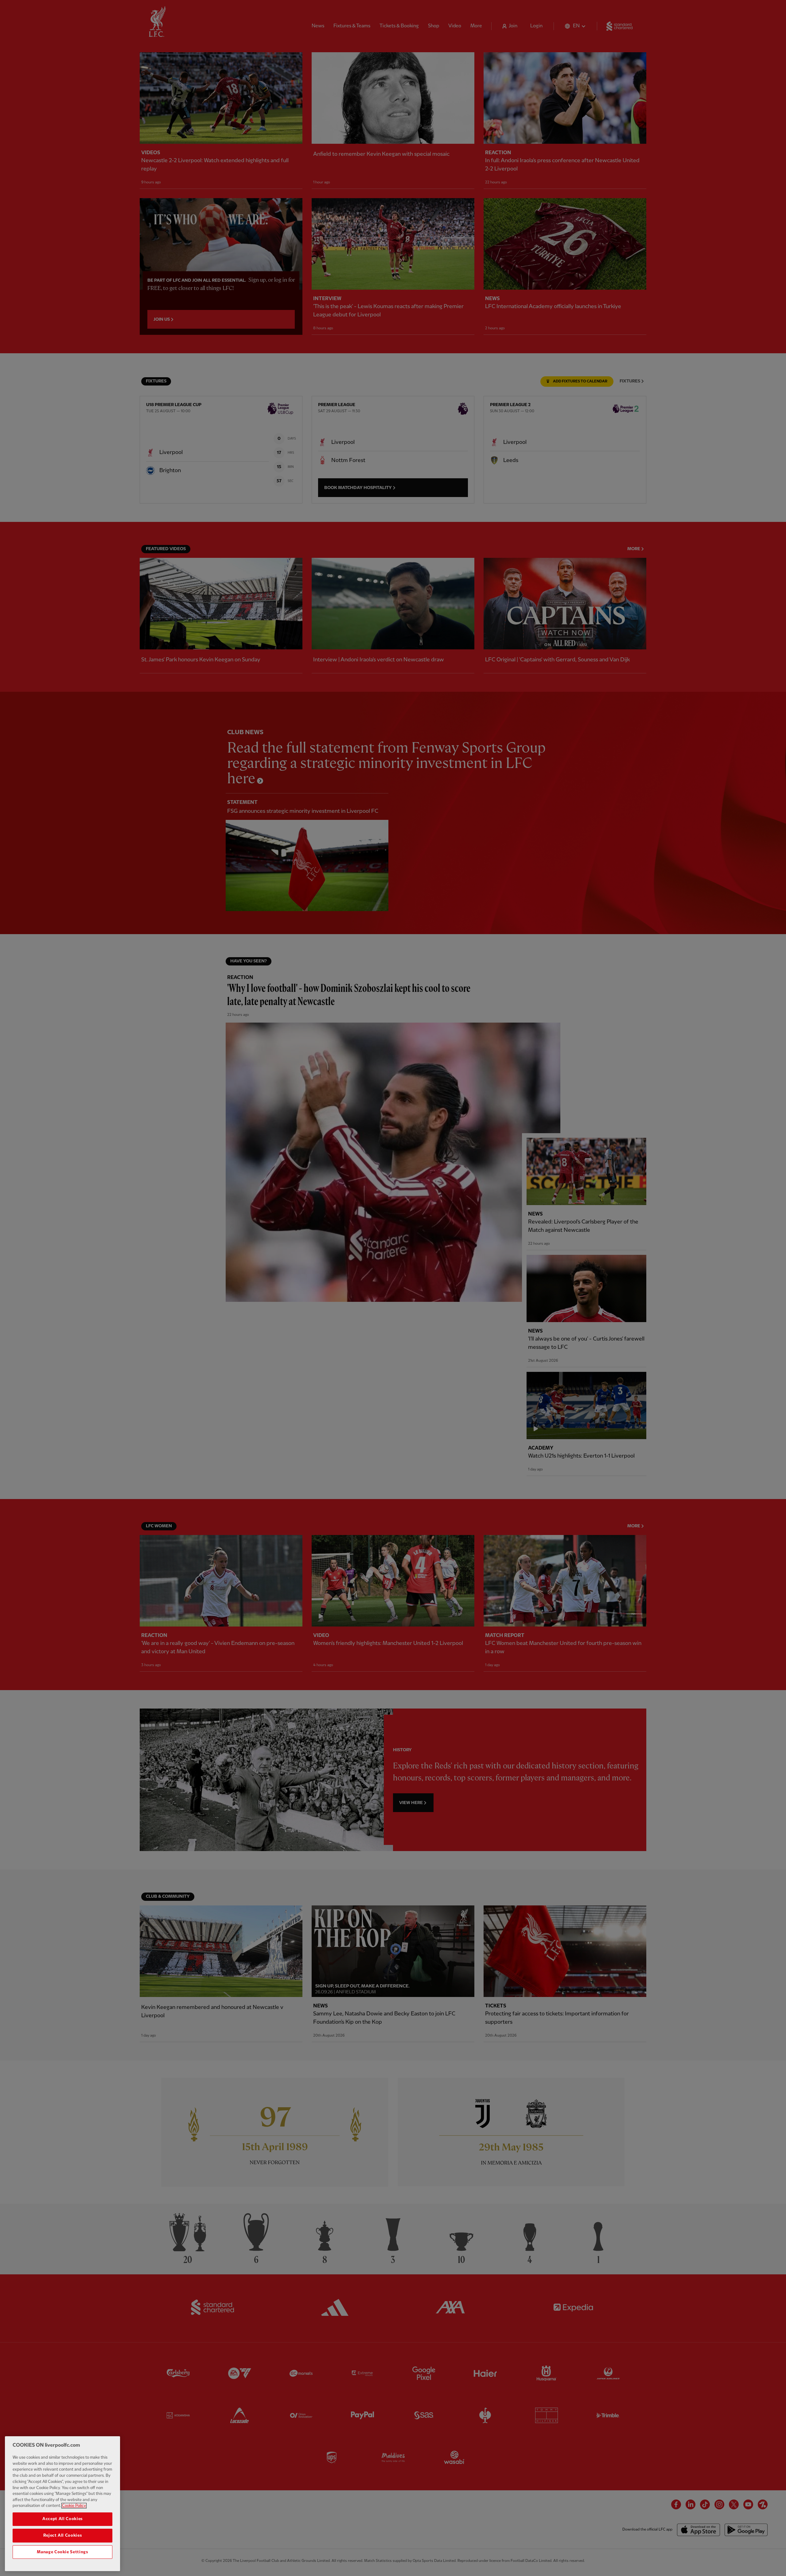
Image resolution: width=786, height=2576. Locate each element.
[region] (62, 2504)
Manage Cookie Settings (62, 2552)
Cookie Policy (74, 2506)
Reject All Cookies (63, 2535)
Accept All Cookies (62, 2519)
